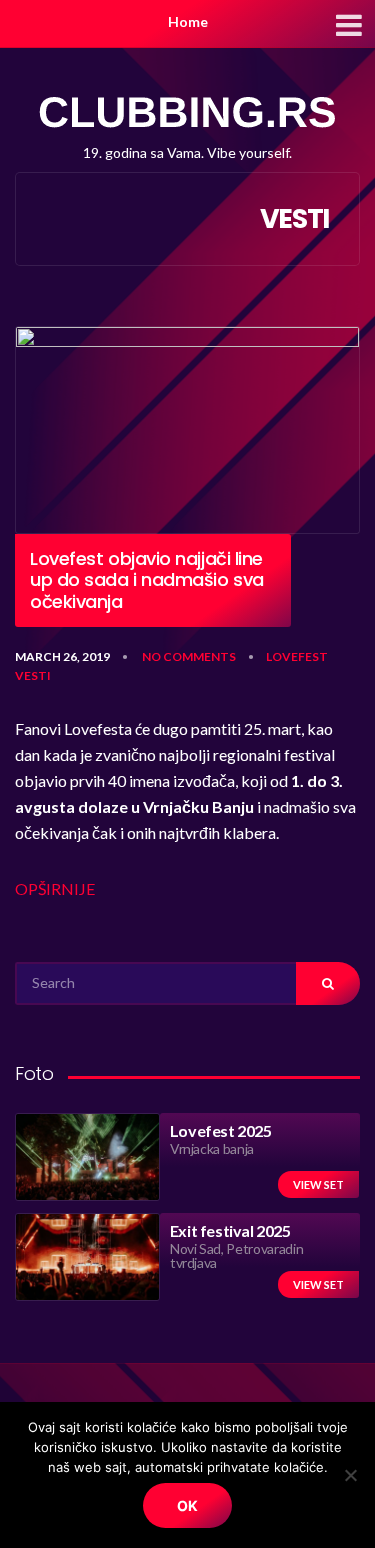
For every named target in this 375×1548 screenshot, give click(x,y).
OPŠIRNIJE (55, 888)
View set (318, 1184)
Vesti (33, 675)
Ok (187, 1505)
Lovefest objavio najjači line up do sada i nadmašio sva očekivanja (147, 580)
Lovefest (297, 656)
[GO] (328, 983)
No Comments (189, 656)
